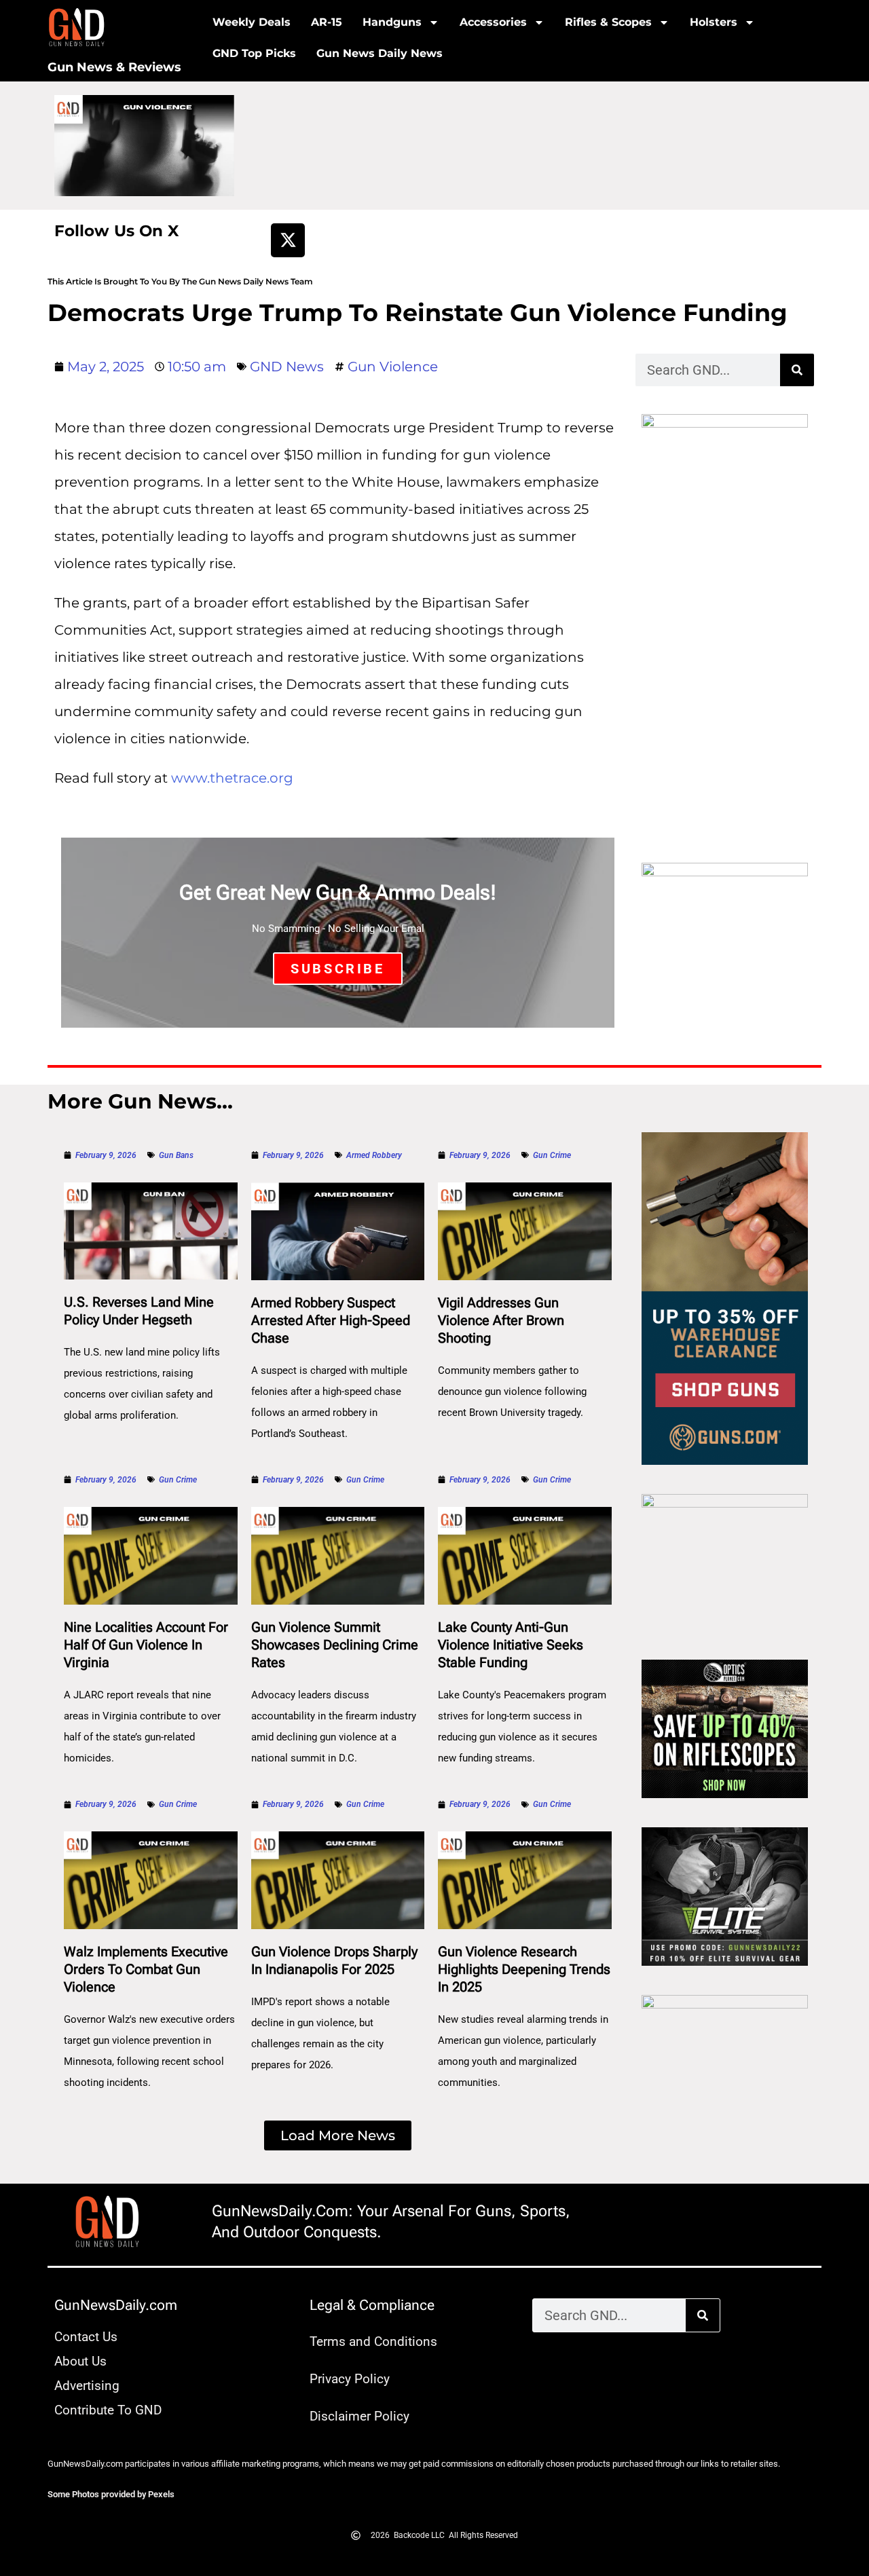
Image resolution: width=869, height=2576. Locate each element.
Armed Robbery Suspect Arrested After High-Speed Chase (331, 1320)
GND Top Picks (254, 53)
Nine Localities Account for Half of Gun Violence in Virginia (146, 1645)
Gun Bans (176, 1155)
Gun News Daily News (380, 53)
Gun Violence (393, 367)
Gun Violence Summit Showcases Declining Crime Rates (335, 1645)
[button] (338, 2135)
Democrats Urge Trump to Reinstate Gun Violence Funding (418, 313)
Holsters (714, 22)
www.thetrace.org (232, 778)
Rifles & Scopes (608, 22)
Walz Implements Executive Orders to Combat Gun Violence (146, 1969)
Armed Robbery (374, 1155)
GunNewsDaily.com (116, 2305)
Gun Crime (552, 1155)
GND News (287, 367)
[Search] (797, 370)
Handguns (392, 22)
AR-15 (327, 22)
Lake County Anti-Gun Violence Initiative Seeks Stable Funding (511, 1645)
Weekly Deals (252, 22)
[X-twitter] (288, 240)
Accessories (493, 22)
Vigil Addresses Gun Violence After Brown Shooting (501, 1320)
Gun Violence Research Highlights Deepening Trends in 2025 (524, 1969)
